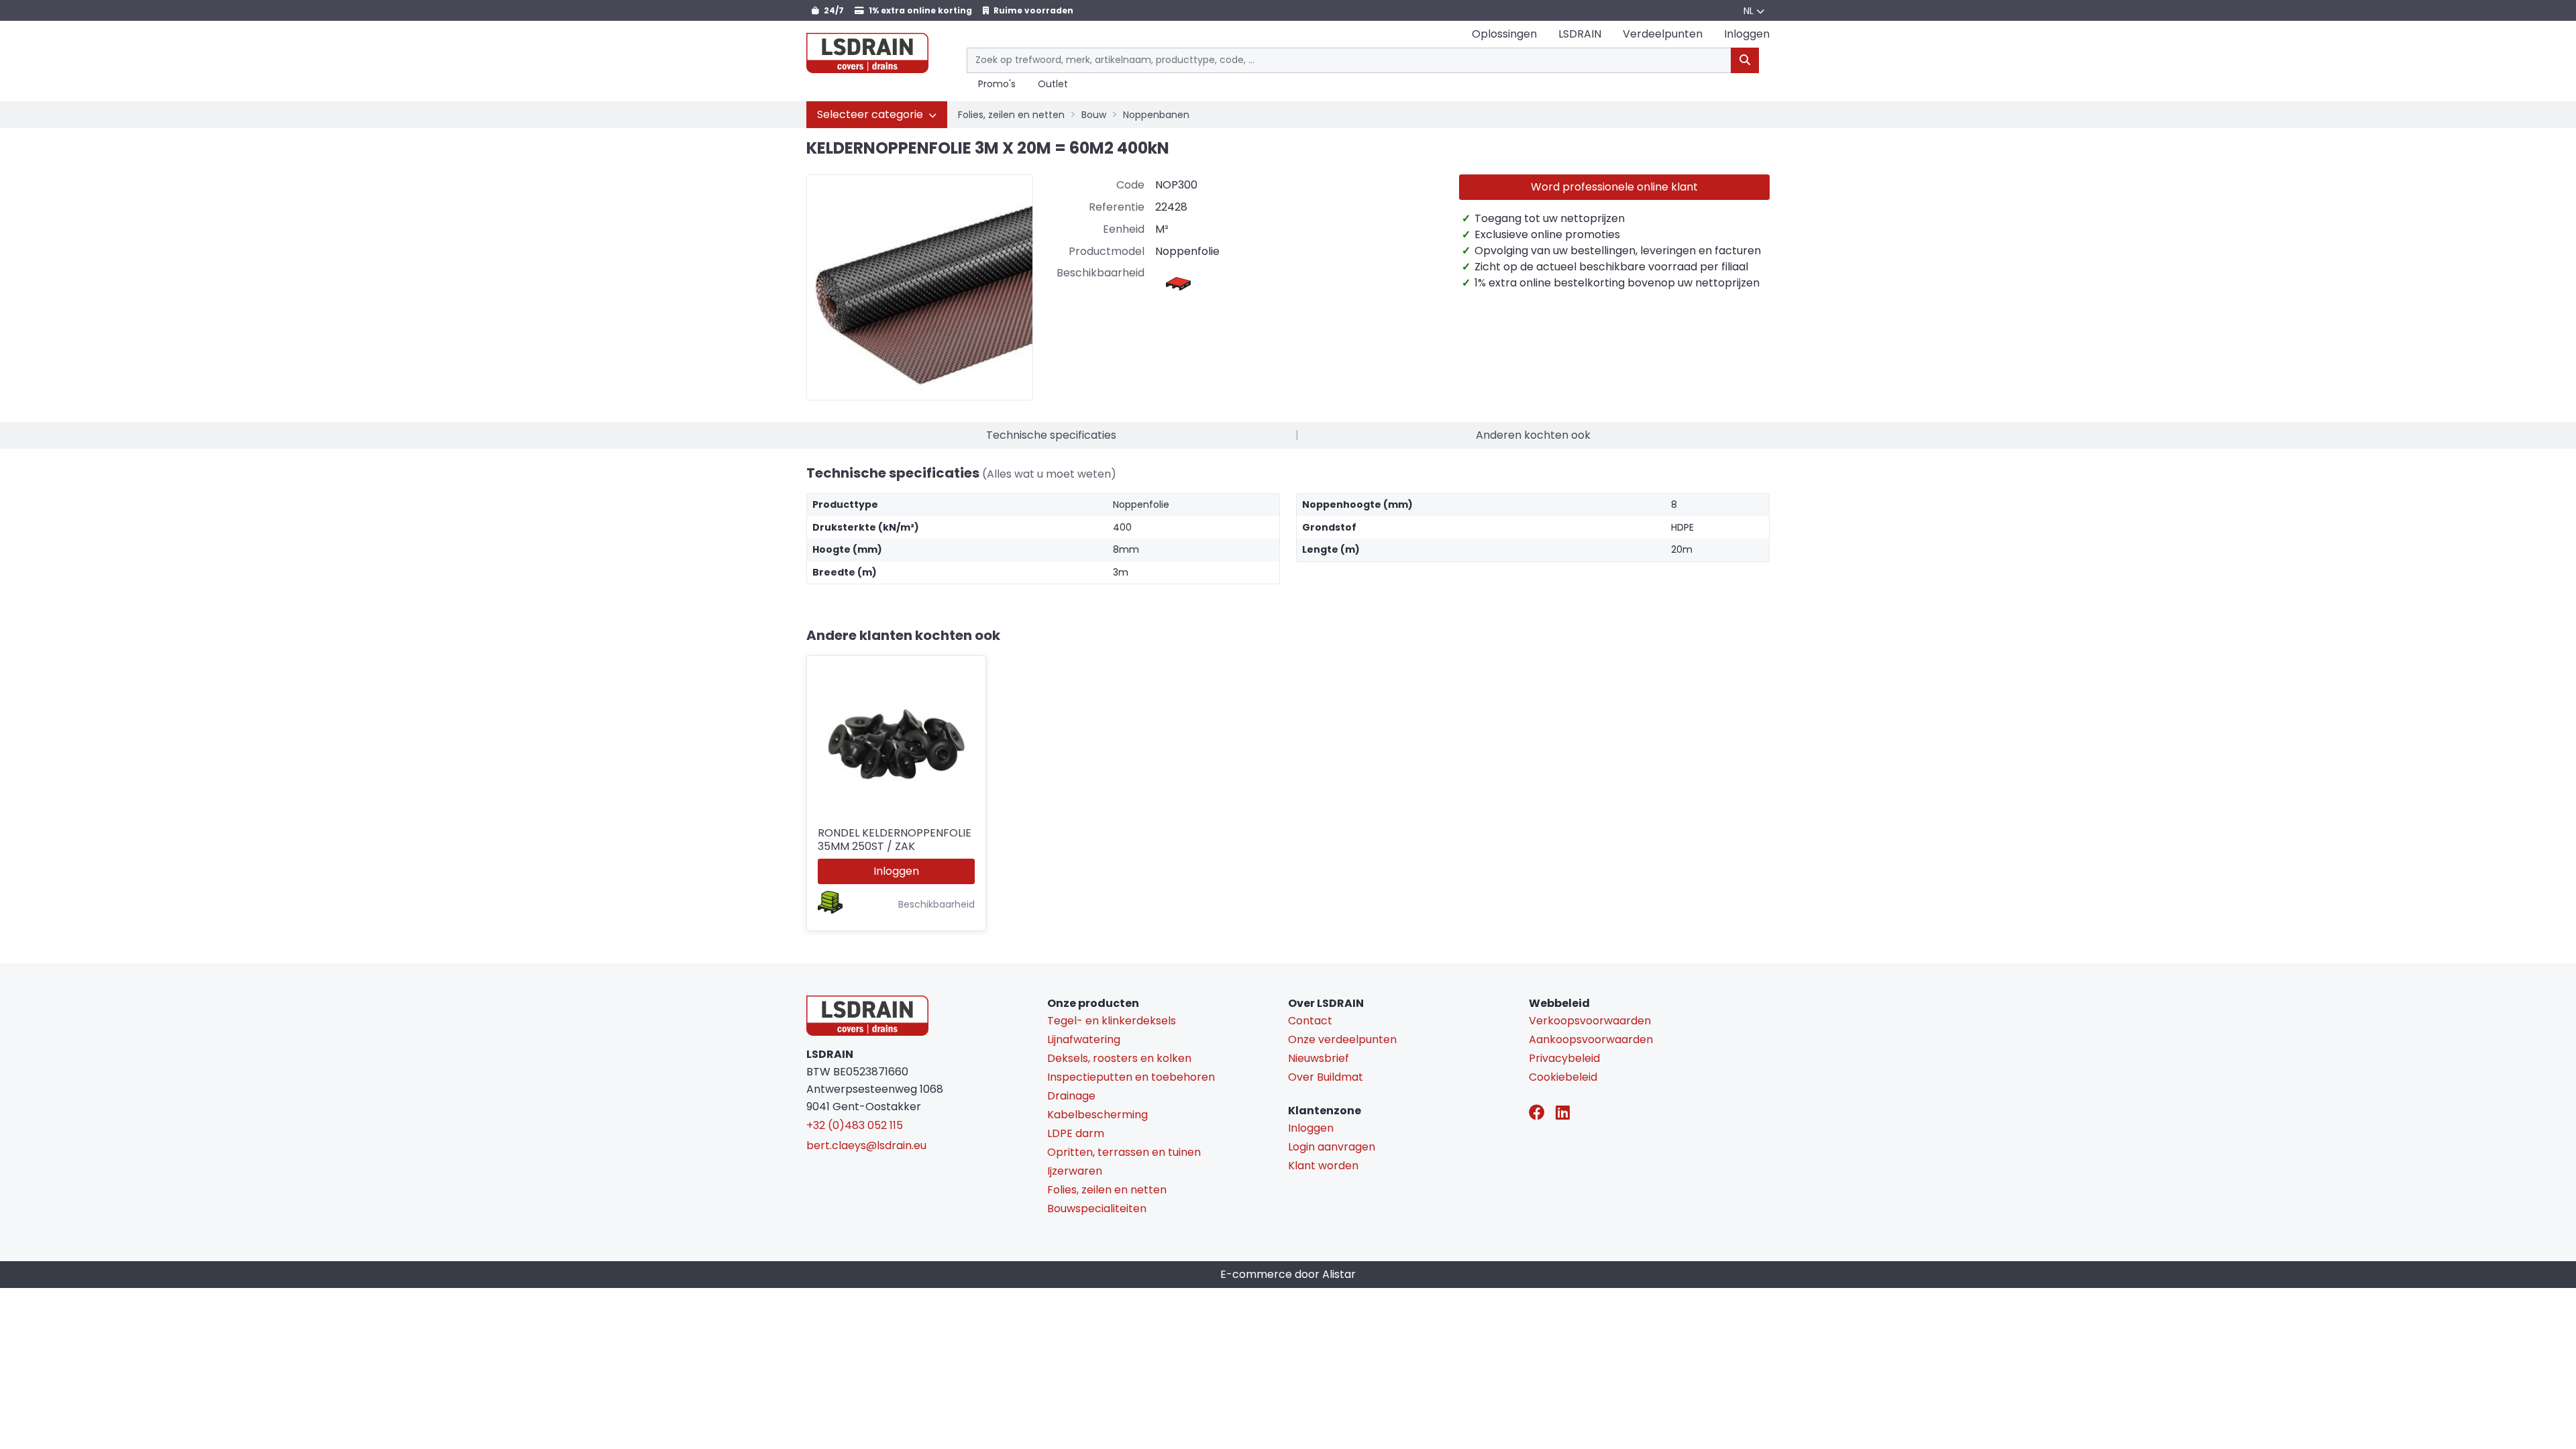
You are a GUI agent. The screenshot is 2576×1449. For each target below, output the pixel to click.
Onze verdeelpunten (1342, 1039)
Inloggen (896, 871)
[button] (877, 115)
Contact (1310, 1021)
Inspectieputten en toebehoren (1131, 1077)
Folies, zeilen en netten (1011, 115)
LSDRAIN (1580, 34)
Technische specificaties (1051, 435)
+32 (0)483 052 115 (855, 1125)
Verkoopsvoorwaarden (1590, 1021)
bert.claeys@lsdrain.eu (866, 1145)
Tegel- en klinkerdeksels (1112, 1021)
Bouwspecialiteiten (1097, 1209)
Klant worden (1323, 1166)
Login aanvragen (1332, 1147)
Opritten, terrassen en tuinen (1124, 1152)
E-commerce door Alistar (1288, 1274)
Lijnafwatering (1084, 1039)
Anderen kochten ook (1533, 435)
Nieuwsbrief (1319, 1058)
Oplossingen (1504, 34)
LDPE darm (1076, 1133)
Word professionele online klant (1614, 187)
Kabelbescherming (1097, 1115)
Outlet (1053, 85)
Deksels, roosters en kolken (1119, 1058)
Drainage (1071, 1096)
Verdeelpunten (1663, 34)
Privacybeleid (1564, 1058)
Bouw (1094, 115)
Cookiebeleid (1563, 1077)
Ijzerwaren (1075, 1171)
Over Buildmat (1326, 1077)
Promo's (997, 85)
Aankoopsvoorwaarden (1591, 1039)
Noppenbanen (1156, 115)
